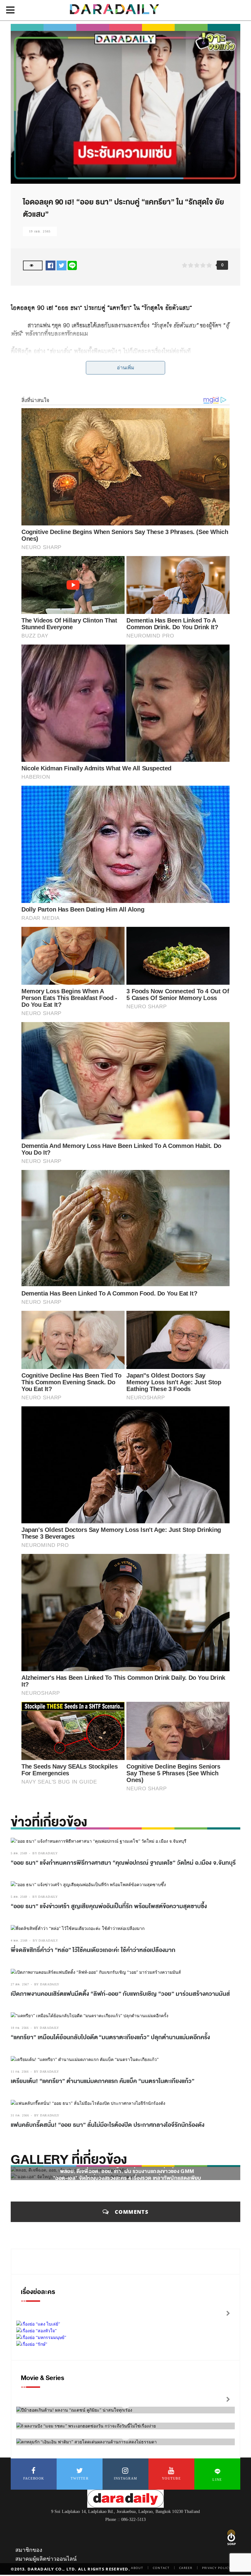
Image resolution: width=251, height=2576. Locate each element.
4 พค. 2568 (19, 1940)
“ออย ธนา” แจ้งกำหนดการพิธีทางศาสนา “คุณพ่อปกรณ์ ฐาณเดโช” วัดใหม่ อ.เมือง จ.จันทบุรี (123, 1863)
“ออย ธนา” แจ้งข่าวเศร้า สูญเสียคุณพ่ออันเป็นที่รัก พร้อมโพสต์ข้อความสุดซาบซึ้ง (109, 1906)
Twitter (80, 2478)
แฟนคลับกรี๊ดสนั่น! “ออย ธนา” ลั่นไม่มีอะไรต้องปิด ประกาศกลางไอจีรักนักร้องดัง (108, 2125)
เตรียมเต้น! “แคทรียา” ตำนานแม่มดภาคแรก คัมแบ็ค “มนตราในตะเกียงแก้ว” (103, 2081)
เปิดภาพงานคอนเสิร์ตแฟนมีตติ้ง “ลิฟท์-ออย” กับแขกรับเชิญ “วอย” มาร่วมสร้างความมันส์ (120, 1994)
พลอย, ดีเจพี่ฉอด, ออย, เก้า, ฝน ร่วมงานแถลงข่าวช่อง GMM (127, 2171)
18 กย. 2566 (20, 2028)
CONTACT (161, 2568)
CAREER (186, 2568)
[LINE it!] (72, 265)
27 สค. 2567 (20, 1984)
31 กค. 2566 (20, 2115)
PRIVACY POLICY (216, 2568)
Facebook (34, 2478)
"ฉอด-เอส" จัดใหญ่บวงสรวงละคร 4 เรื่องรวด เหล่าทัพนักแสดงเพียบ (127, 2178)
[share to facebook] (51, 265)
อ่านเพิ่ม (126, 368)
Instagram (126, 2478)
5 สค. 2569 (19, 1853)
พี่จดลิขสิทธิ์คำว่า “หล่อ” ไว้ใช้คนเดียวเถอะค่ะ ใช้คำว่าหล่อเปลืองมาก (93, 1950)
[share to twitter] (62, 265)
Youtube (171, 2478)
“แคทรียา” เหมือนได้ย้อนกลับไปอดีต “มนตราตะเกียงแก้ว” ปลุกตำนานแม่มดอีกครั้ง (110, 2037)
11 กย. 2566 (20, 2072)
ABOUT (137, 2568)
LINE (217, 2480)
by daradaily (45, 1853)
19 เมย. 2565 (40, 231)
